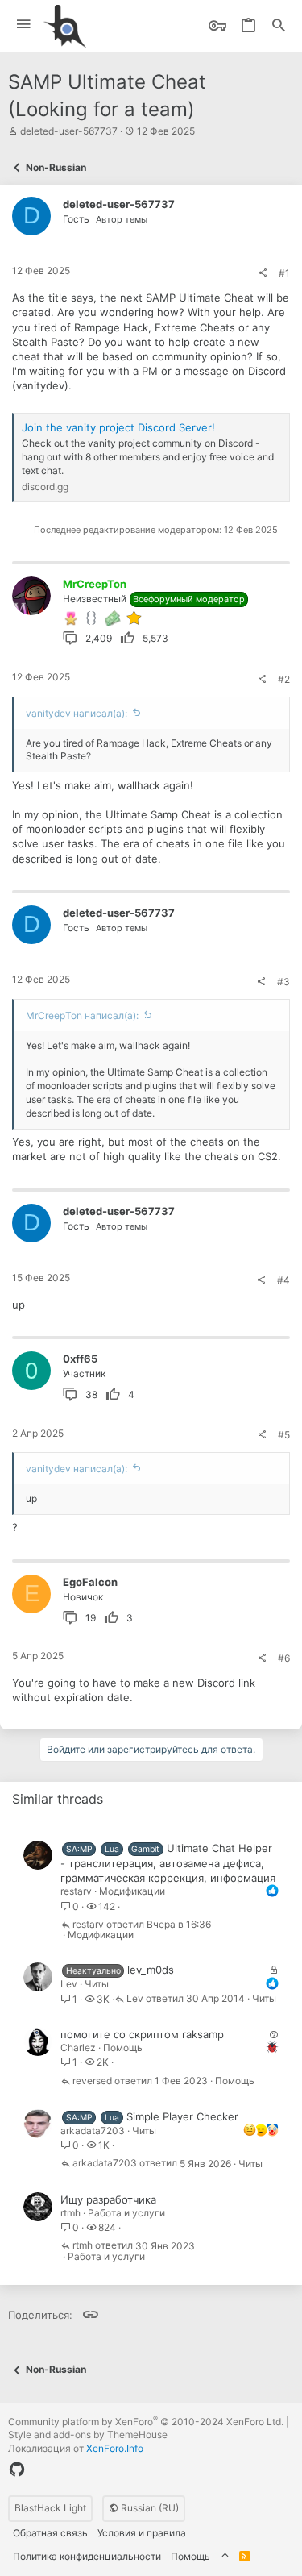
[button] (24, 25)
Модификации (132, 1891)
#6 (284, 1658)
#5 (284, 1435)
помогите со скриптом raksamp (142, 2034)
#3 (283, 982)
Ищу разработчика (108, 2199)
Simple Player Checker (182, 2116)
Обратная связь (50, 2533)
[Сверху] (225, 2557)
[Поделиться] (263, 273)
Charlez (78, 2047)
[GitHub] (17, 2470)
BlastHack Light (50, 2508)
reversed (92, 2081)
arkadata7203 (93, 2131)
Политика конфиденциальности (87, 2556)
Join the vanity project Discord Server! (118, 427)
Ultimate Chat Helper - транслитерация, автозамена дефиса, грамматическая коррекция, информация (168, 1863)
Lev (69, 1984)
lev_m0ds (151, 1970)
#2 (284, 679)
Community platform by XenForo (146, 2422)
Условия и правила (142, 2533)
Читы (97, 1984)
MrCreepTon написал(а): (82, 1015)
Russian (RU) (149, 2508)
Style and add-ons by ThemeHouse (88, 2435)
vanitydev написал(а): (77, 713)
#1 (284, 273)
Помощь (123, 2047)
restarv (76, 1891)
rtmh (70, 2213)
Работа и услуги (126, 2213)
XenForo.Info (115, 2448)
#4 (283, 1280)
